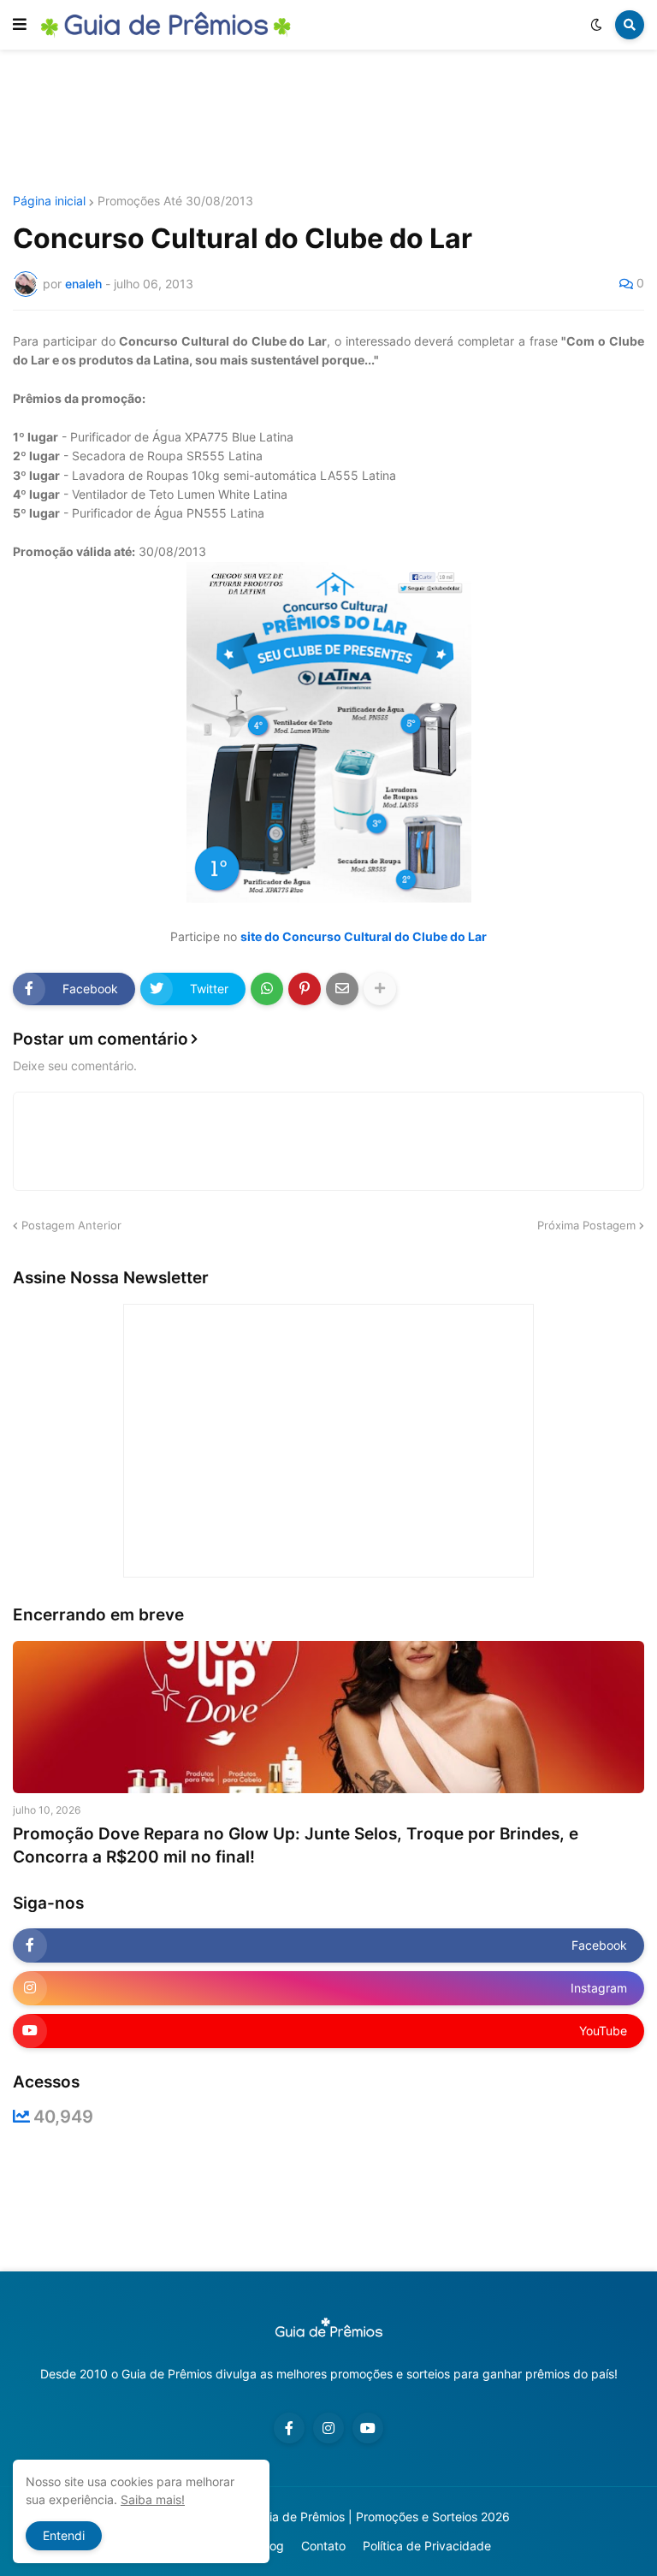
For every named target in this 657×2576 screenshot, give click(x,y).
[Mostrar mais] (380, 989)
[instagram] (328, 2428)
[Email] (342, 989)
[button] (20, 25)
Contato (323, 2546)
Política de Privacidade (427, 2546)
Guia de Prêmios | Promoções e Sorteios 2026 (382, 2517)
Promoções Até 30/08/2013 (175, 201)
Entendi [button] (64, 2535)
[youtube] (368, 2428)
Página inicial (49, 201)
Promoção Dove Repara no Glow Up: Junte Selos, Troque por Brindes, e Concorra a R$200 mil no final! (296, 1845)
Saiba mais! (153, 2499)
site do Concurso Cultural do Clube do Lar (364, 936)
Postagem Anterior (71, 1225)
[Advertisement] (328, 122)
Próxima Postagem (586, 1225)
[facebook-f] (289, 2428)
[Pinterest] (305, 989)
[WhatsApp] (267, 989)
